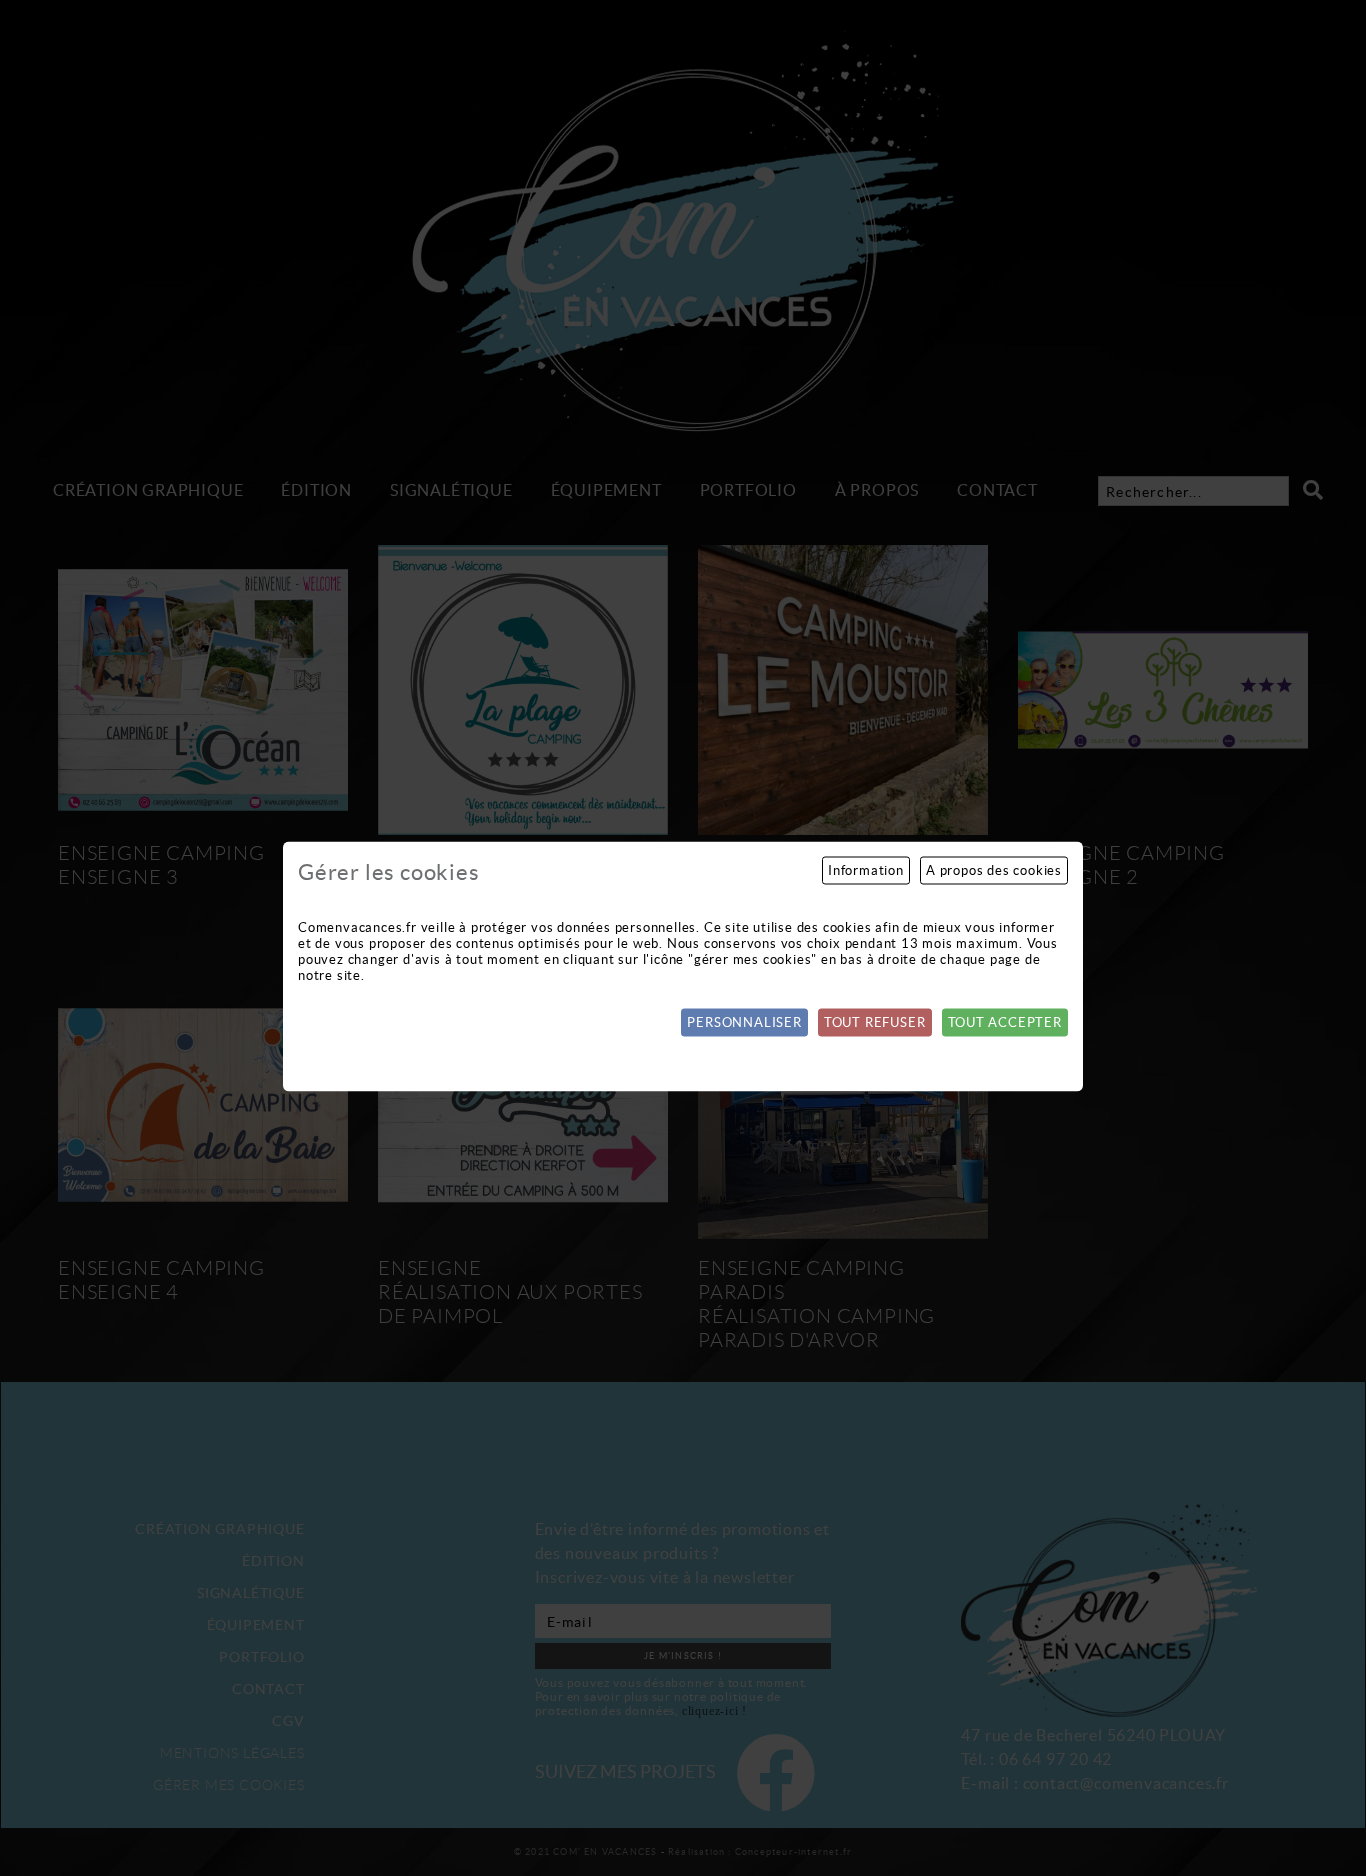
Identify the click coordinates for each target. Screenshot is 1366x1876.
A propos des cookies (994, 870)
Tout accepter (1005, 1022)
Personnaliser (744, 1022)
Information (866, 870)
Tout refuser (875, 1022)
